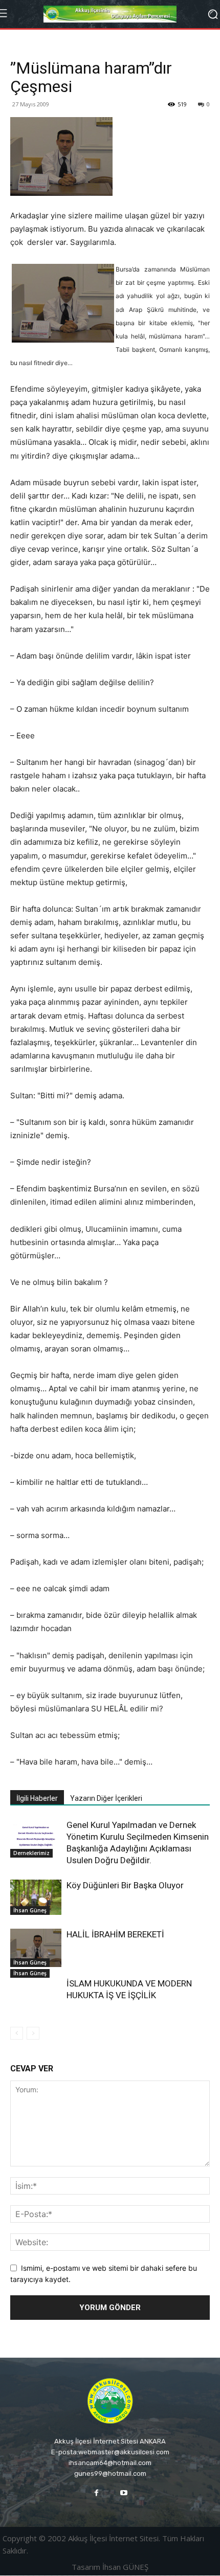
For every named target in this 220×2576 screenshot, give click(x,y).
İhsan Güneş (30, 1910)
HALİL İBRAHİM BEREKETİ (115, 1934)
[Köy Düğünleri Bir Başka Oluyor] (36, 1897)
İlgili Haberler (37, 1798)
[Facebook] (96, 2493)
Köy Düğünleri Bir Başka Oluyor (125, 1885)
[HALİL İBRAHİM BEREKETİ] (36, 1948)
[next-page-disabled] (33, 2033)
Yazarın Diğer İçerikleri (106, 1798)
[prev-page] (17, 2033)
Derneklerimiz (31, 1853)
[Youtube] (124, 2493)
